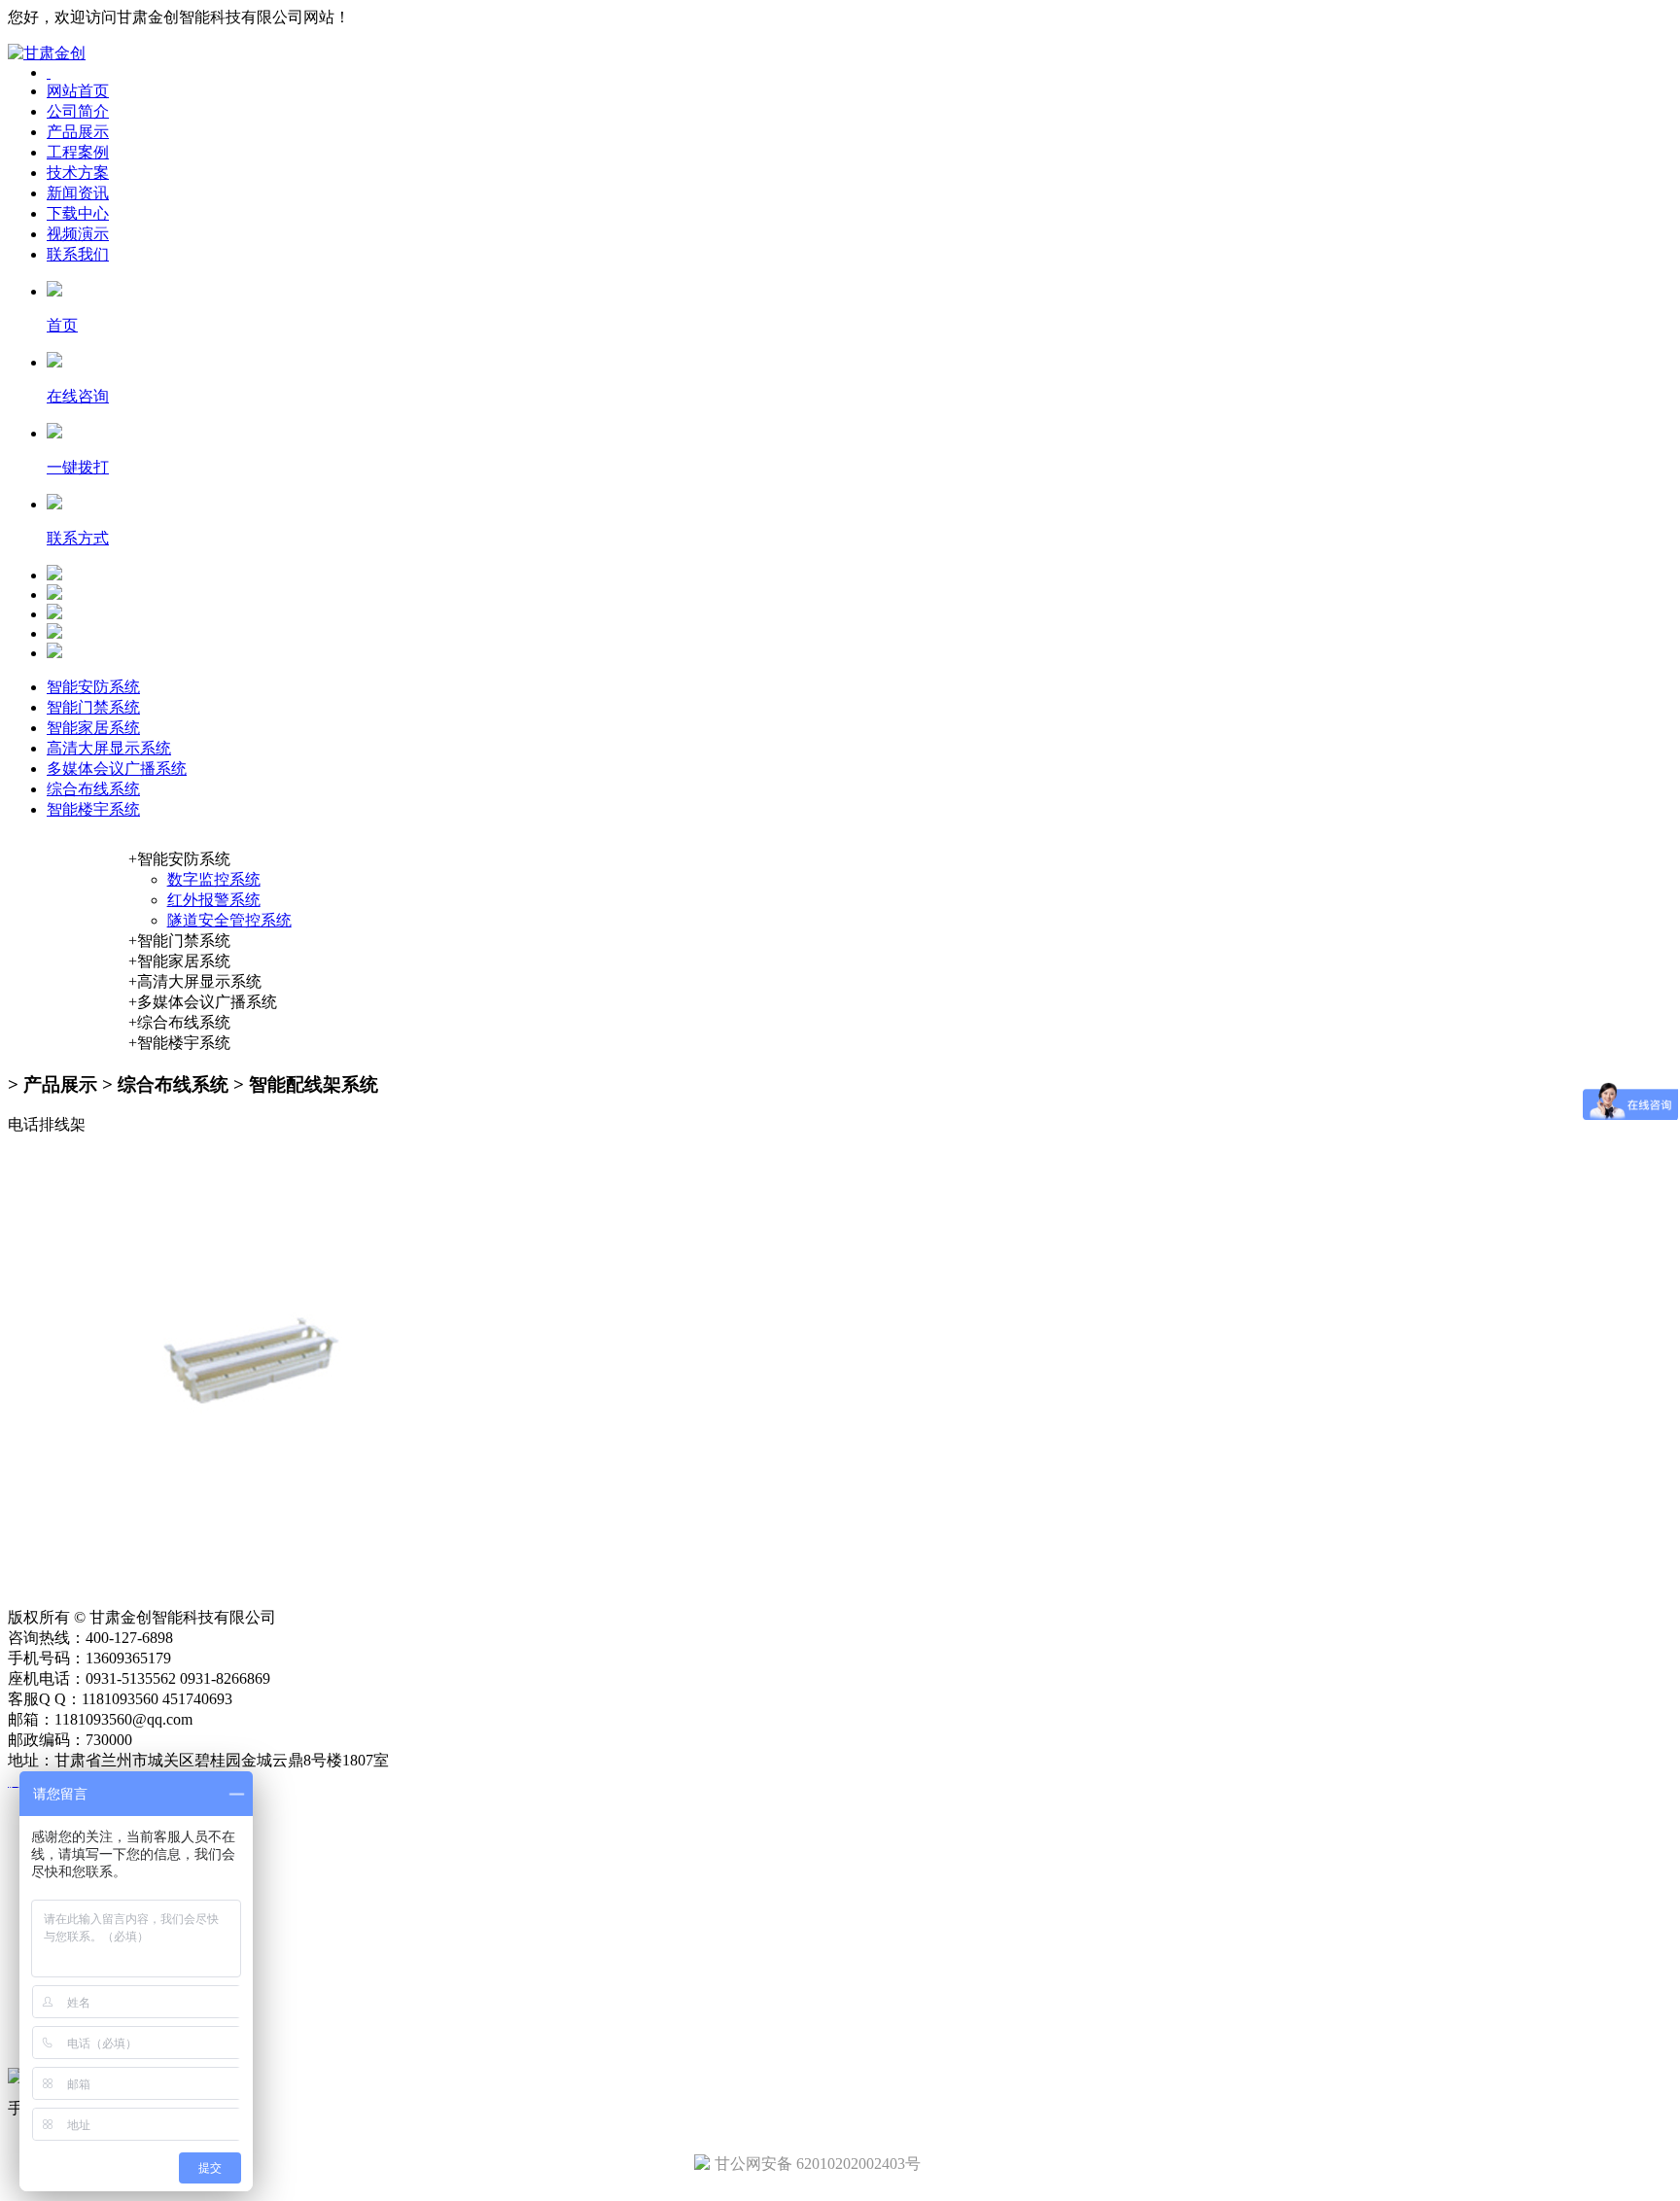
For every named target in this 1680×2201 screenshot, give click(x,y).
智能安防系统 (93, 687)
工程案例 (78, 152)
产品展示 (78, 132)
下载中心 (78, 213)
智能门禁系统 (93, 707)
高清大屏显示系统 (109, 748)
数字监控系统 (214, 879)
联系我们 (78, 254)
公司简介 (78, 111)
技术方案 (78, 173)
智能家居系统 (93, 728)
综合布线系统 (93, 789)
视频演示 (78, 234)
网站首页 (78, 91)
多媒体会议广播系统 (117, 769)
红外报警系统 (214, 900)
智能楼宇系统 (93, 809)
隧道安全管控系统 (229, 920)
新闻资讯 (78, 193)
